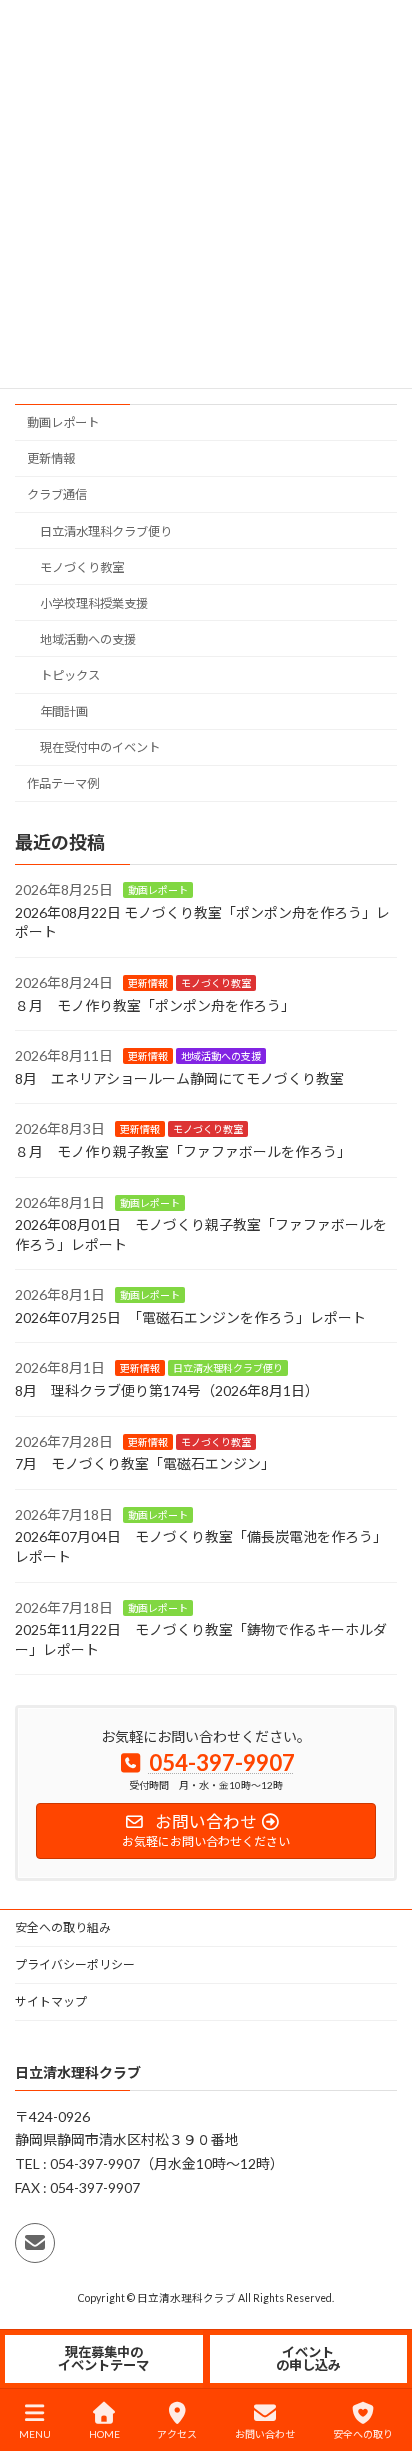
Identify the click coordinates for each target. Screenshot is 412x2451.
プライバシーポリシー (75, 1964)
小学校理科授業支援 (94, 603)
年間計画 (64, 711)
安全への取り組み (63, 1927)
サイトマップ (51, 2001)
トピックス (70, 675)
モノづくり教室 (82, 566)
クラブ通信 (57, 494)
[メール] (35, 2244)
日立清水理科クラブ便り (106, 530)
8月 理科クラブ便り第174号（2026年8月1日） (167, 1390)
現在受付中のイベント (100, 747)
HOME (104, 2434)
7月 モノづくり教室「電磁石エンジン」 (145, 1463)
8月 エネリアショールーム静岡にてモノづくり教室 (179, 1078)
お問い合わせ (265, 2434)
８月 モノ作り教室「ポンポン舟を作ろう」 (155, 1004)
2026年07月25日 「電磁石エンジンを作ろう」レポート (190, 1317)
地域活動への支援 (88, 639)
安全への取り (363, 2434)
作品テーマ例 (63, 783)
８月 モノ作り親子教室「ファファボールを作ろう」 (183, 1151)
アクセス (177, 2434)
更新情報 (51, 458)
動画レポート (63, 422)
